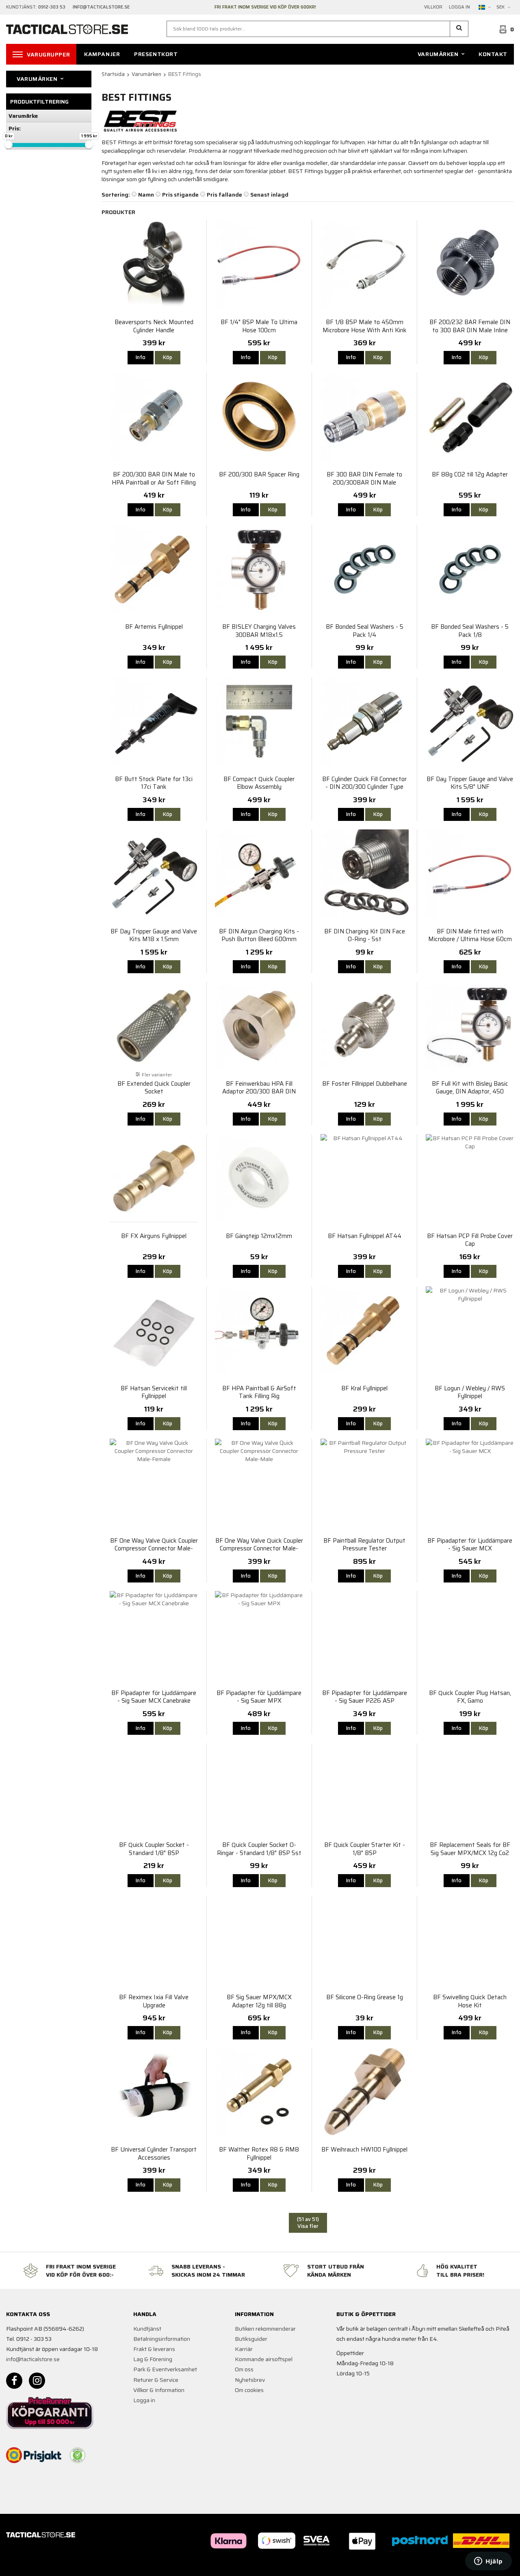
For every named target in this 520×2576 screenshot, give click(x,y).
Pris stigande (180, 195)
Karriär (244, 2349)
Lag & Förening (153, 2359)
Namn (146, 195)
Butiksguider (251, 2339)
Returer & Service (156, 2380)
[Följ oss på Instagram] (37, 2381)
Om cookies (249, 2390)
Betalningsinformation (162, 2339)
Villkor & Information (159, 2390)
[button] (459, 29)
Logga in (459, 7)
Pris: (15, 128)
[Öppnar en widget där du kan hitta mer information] (489, 2562)
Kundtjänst (147, 2329)
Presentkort (156, 54)
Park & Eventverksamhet (165, 2369)
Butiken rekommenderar (265, 2329)
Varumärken (438, 54)
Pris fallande (224, 195)
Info (141, 357)
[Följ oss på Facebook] (14, 2381)
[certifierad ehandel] (78, 2455)
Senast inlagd (269, 195)
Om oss (244, 2369)
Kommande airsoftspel (264, 2359)
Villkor (433, 7)
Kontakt (493, 54)
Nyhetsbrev (250, 2380)
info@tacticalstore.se (33, 2359)
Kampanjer (102, 54)
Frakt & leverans (154, 2349)
